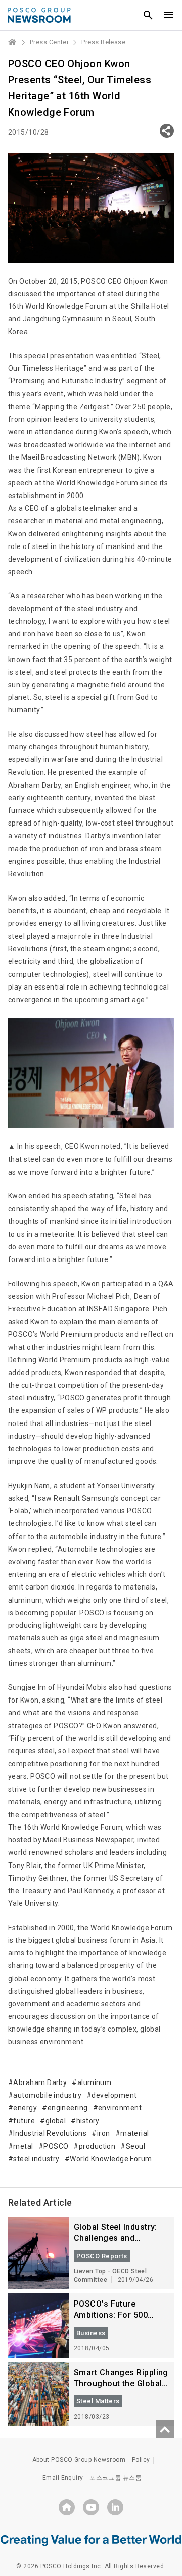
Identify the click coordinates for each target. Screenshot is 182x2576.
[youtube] (91, 2507)
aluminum (94, 2082)
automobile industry (47, 2095)
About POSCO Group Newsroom (79, 2460)
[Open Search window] (148, 15)
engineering (67, 2108)
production (97, 2146)
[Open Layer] (167, 131)
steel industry (36, 2159)
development (114, 2095)
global (56, 2121)
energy (25, 2108)
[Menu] (168, 15)
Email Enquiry (63, 2478)
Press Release (103, 42)
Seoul (135, 2146)
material (135, 2133)
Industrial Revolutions (50, 2133)
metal (23, 2146)
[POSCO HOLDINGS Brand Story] (91, 2540)
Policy (141, 2460)
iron (103, 2133)
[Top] (165, 2429)
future (24, 2121)
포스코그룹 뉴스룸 (116, 2478)
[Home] (13, 42)
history (88, 2121)
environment (120, 2108)
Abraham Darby (40, 2082)
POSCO (56, 2146)
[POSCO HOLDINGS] (67, 2507)
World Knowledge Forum (111, 2159)
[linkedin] (115, 2507)
